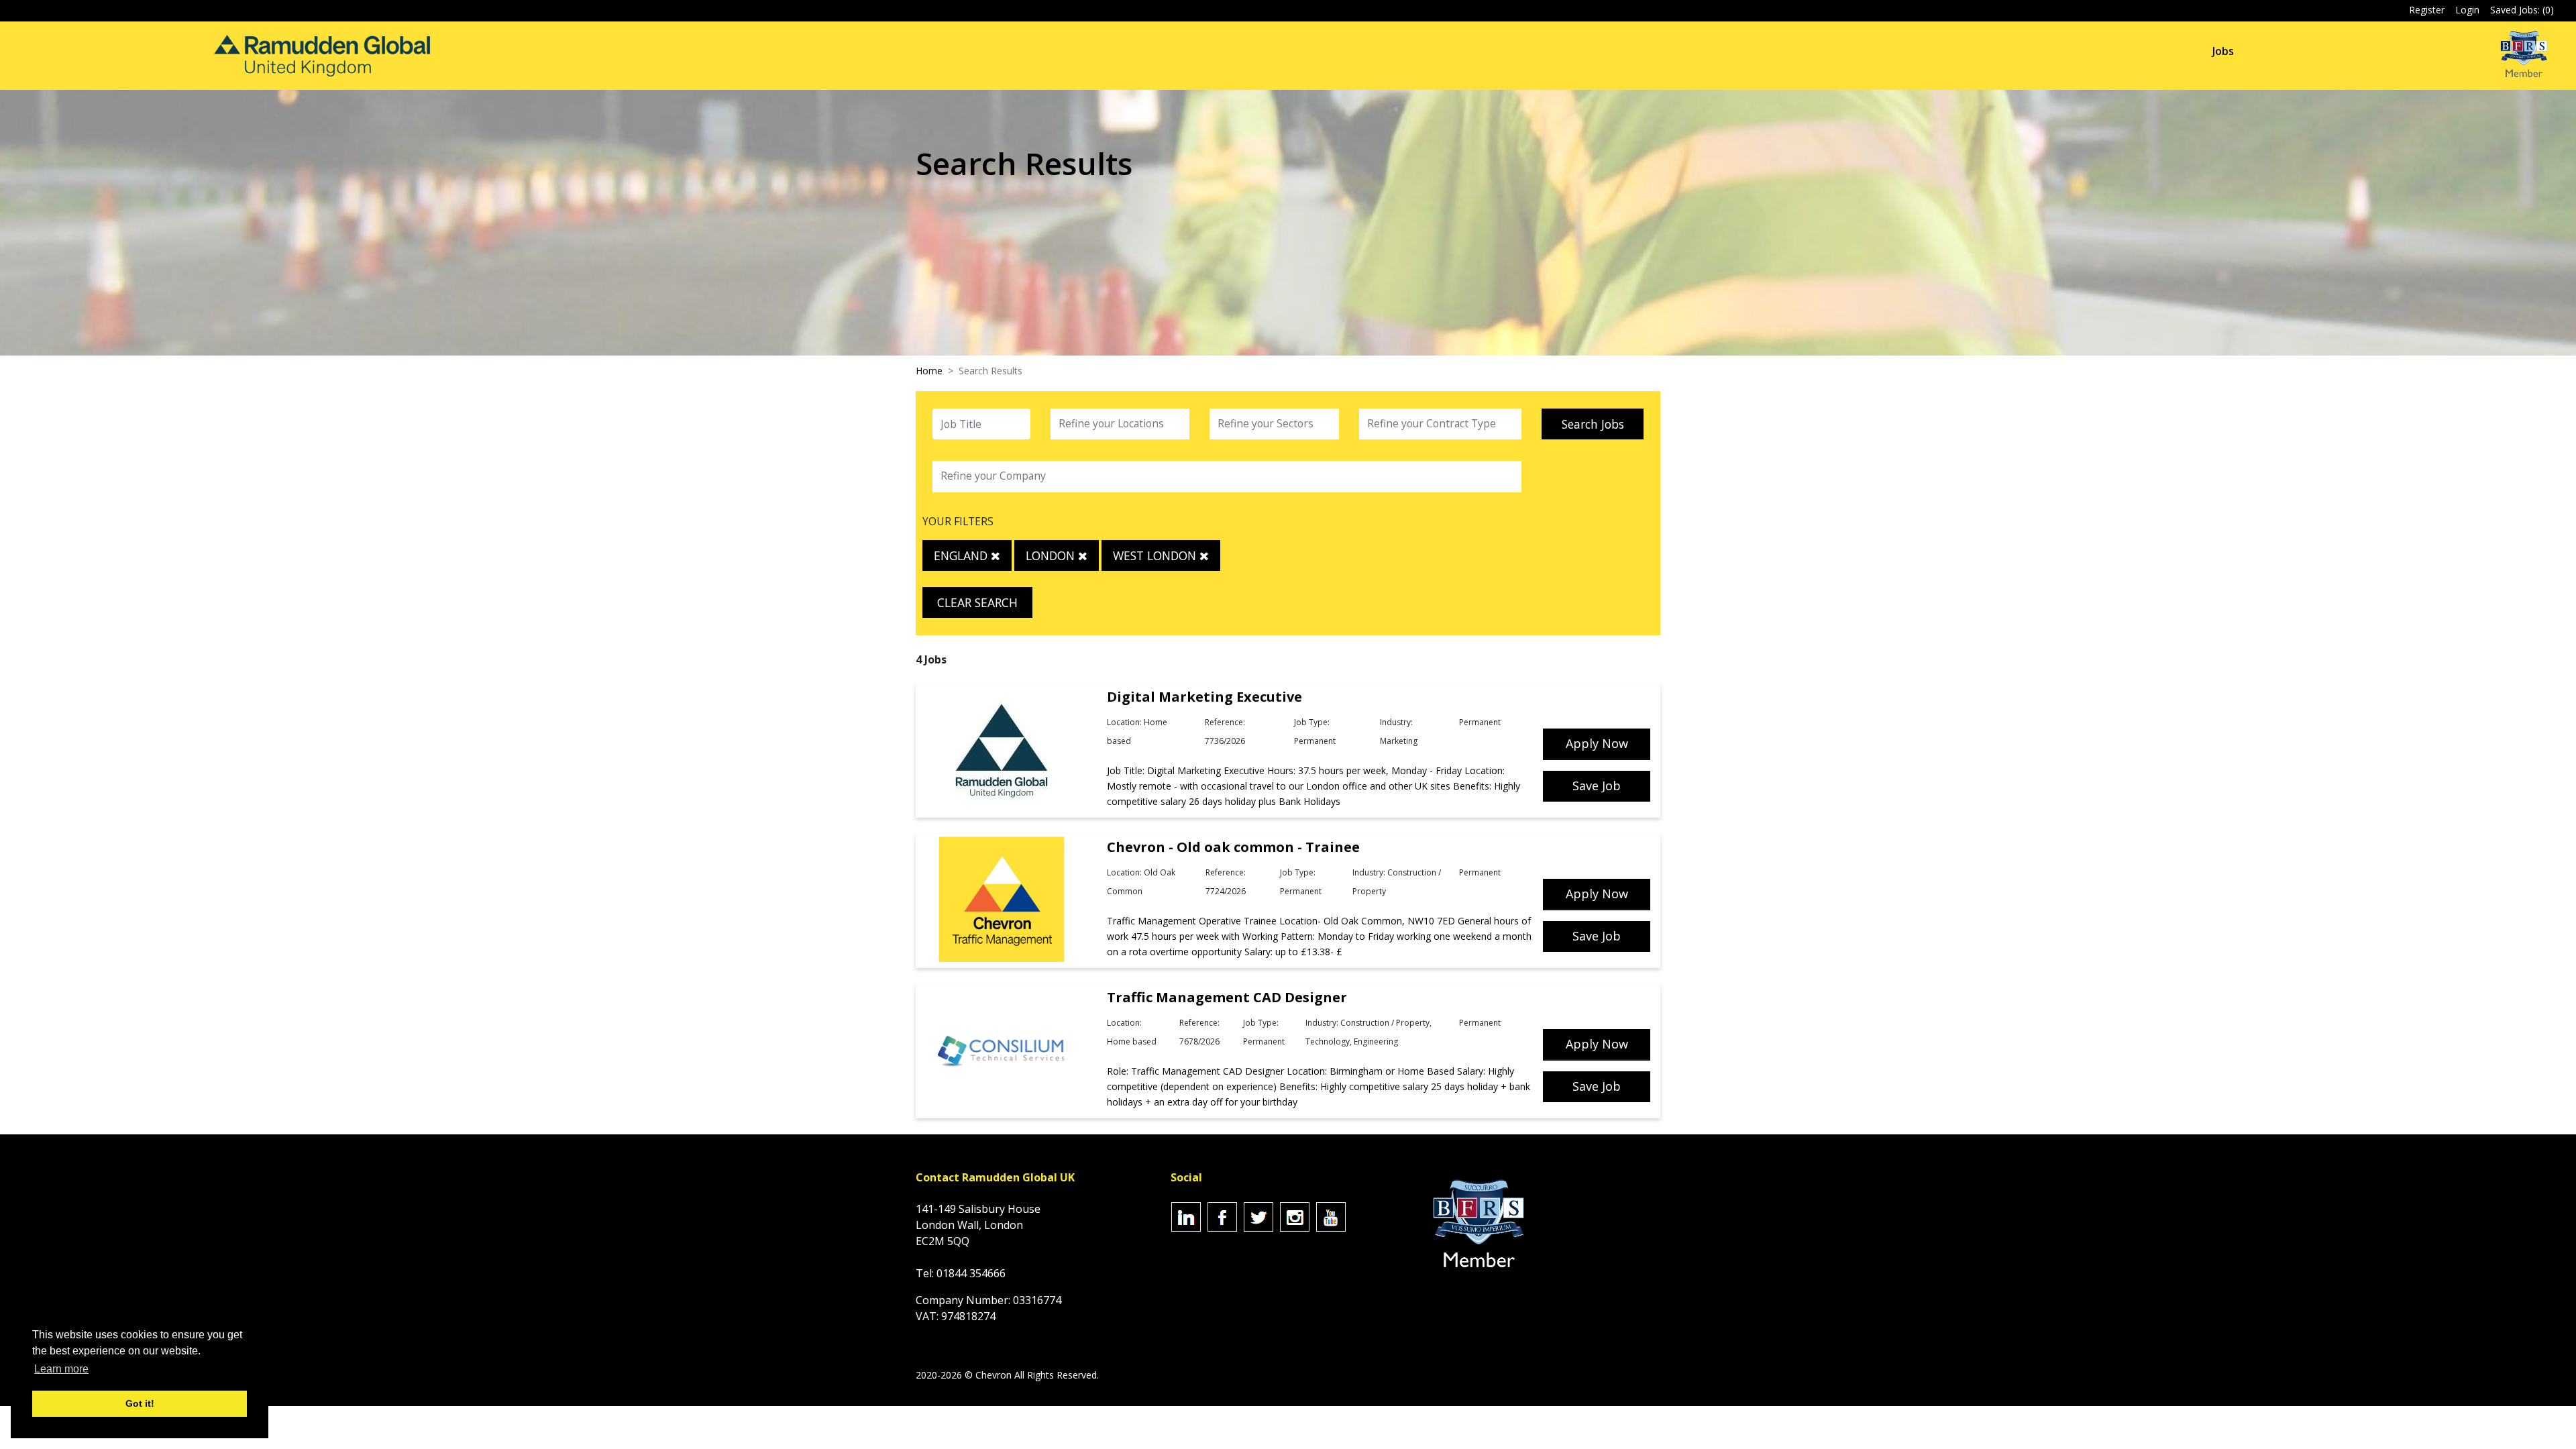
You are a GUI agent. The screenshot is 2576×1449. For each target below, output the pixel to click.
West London (1156, 555)
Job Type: (1312, 722)
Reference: (1225, 722)
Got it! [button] (140, 1403)
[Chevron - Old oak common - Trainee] (1002, 900)
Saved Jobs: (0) (2522, 10)
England (962, 555)
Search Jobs (1593, 424)
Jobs (2223, 51)
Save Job (1597, 786)
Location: (1124, 722)
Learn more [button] (61, 1369)
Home (929, 371)
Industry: (1396, 722)
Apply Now (1597, 743)
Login (2467, 10)
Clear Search (977, 602)
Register (2427, 10)
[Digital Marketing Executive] (1002, 750)
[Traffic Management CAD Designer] (1002, 1051)
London (1052, 555)
